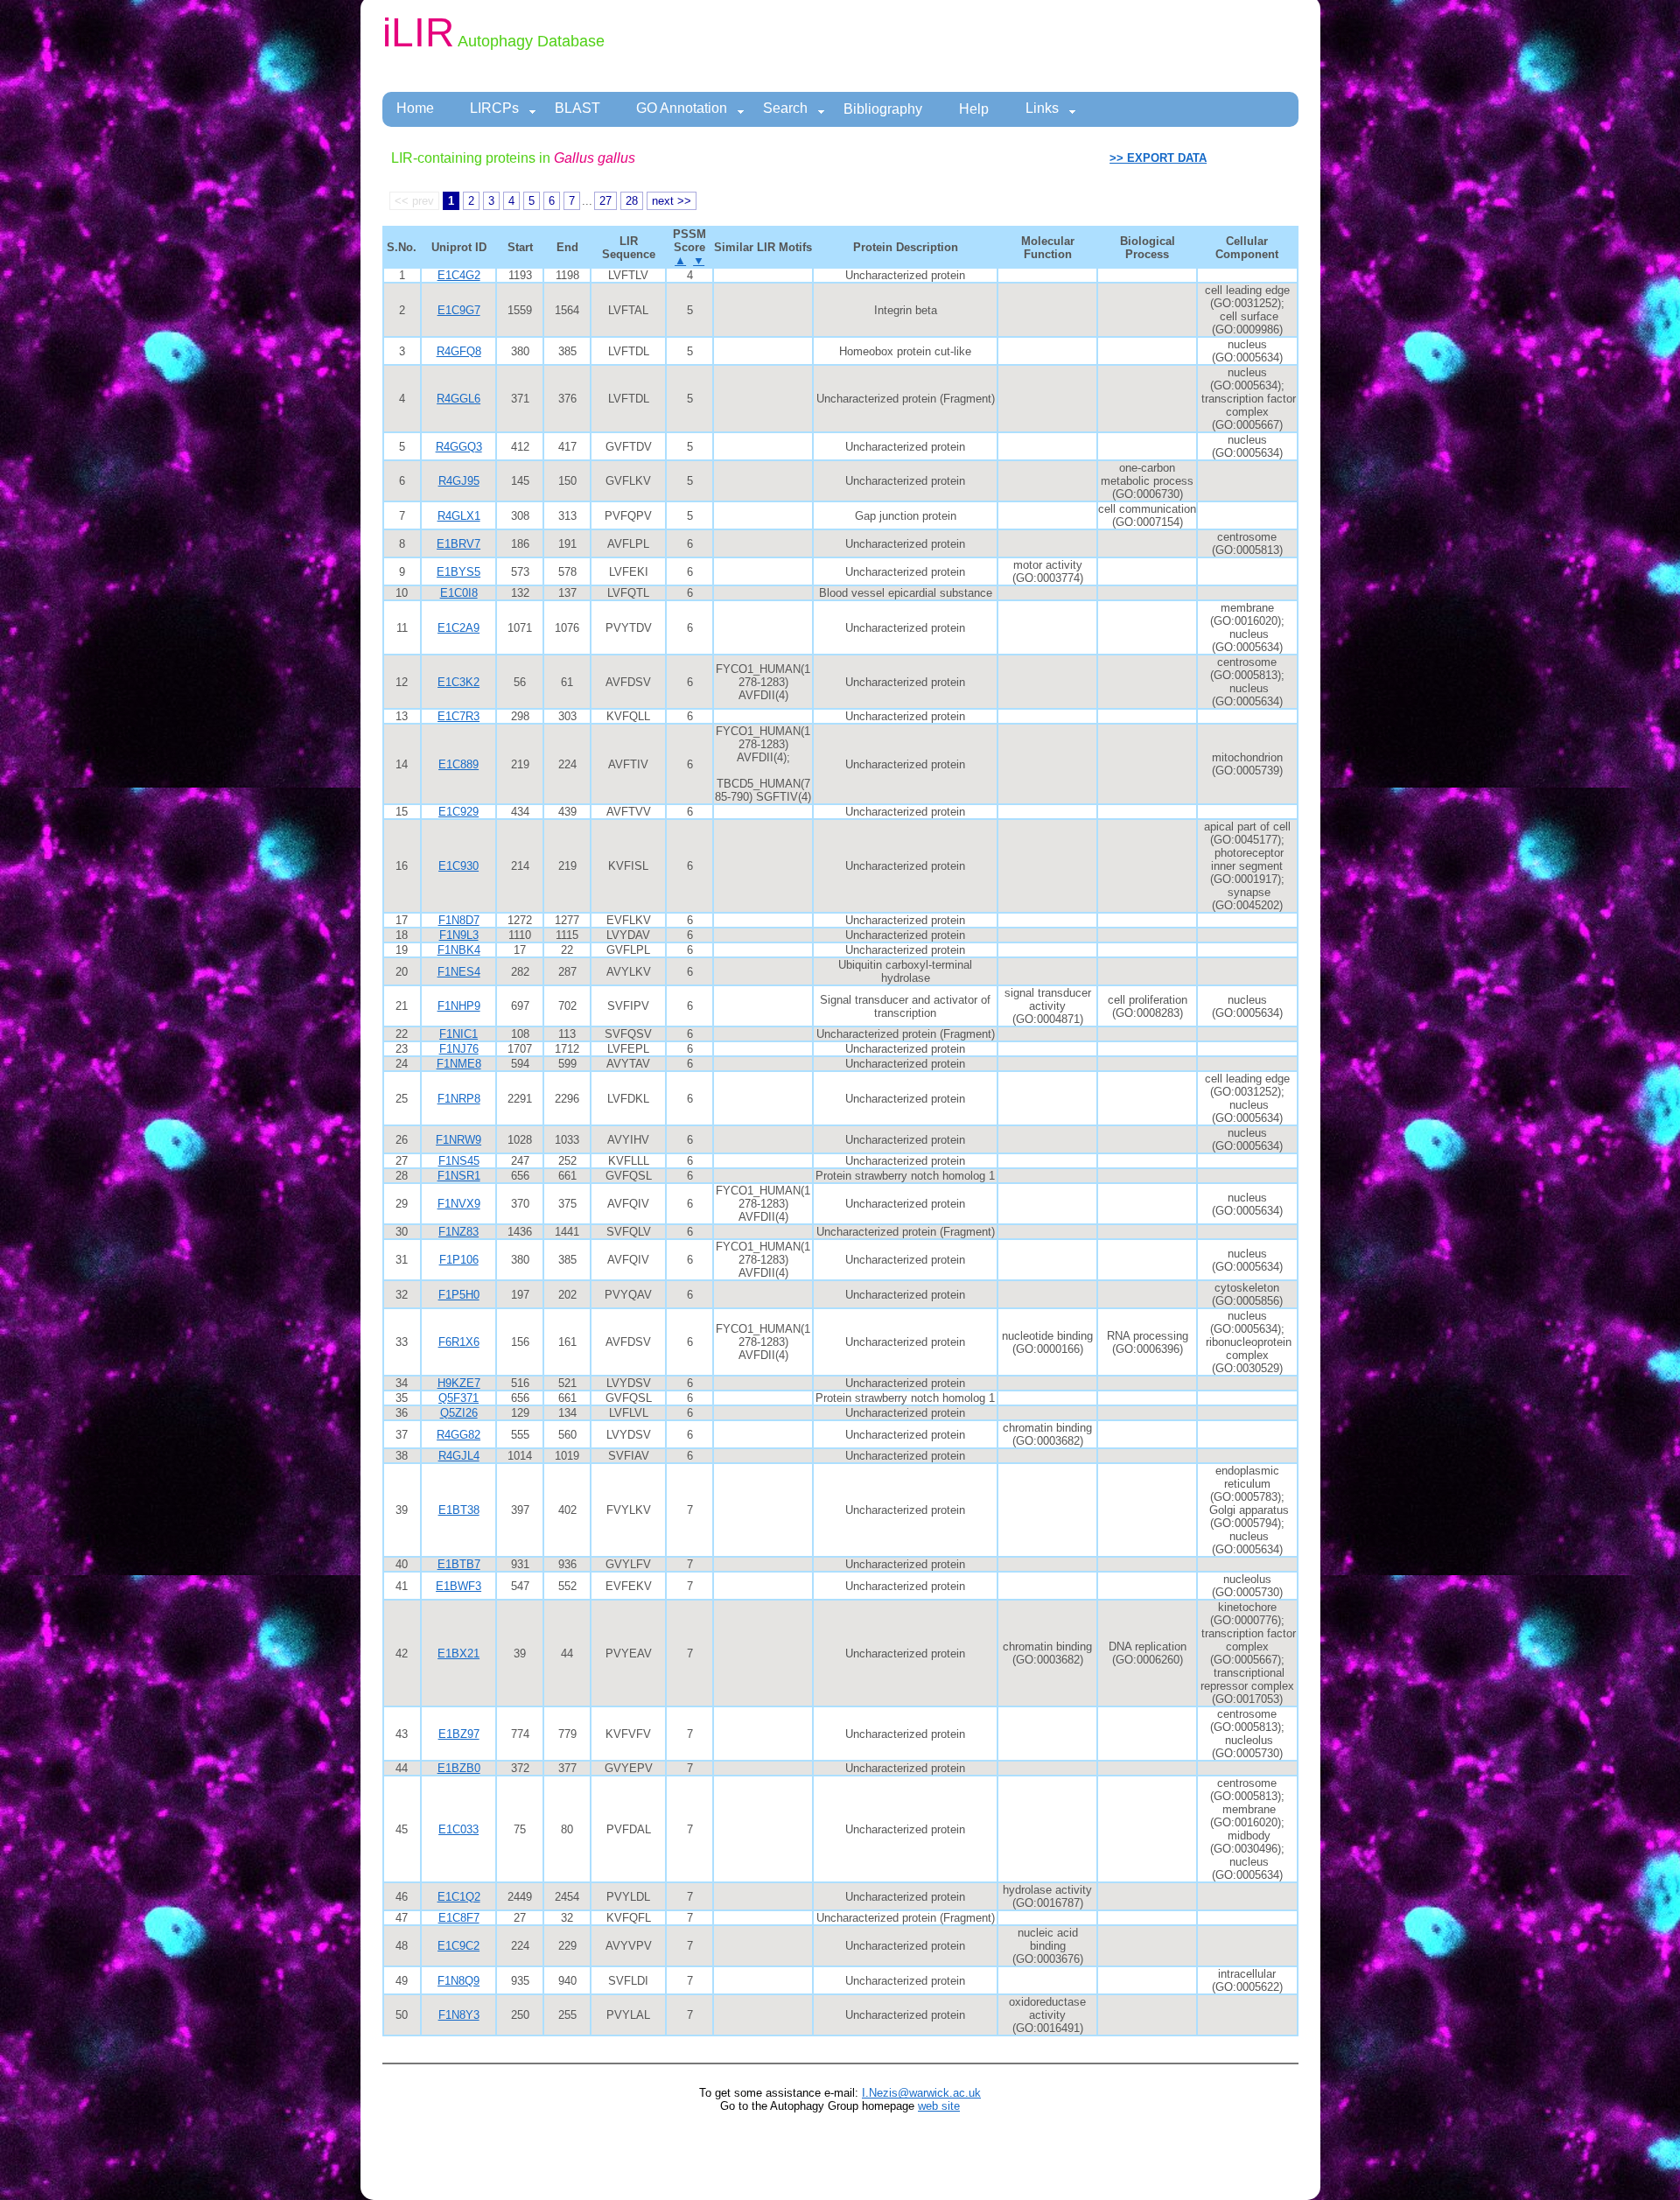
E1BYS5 (458, 572)
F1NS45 (459, 1161)
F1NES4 (459, 972)
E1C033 (458, 1829)
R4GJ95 (459, 481)
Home (415, 108)
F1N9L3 (459, 935)
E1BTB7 (459, 1564)
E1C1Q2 (459, 1897)
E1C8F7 (459, 1918)
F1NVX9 (459, 1204)
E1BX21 (458, 1654)
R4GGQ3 (459, 447)
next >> (672, 201)
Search (785, 108)
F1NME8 (459, 1064)
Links (1042, 108)
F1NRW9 (458, 1140)
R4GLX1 (459, 516)
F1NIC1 (458, 1034)
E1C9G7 (459, 310)
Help (974, 109)
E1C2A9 (458, 628)
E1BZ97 (459, 1734)
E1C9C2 (458, 1946)
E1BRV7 (458, 544)
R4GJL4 (459, 1456)
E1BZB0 (459, 1768)
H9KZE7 (459, 1383)
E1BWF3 (458, 1586)
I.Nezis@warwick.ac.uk (921, 2093)
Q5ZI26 (459, 1413)
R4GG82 (458, 1435)
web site (939, 2106)
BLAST (577, 108)
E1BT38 (459, 1510)
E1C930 (458, 866)
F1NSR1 (459, 1176)
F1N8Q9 (458, 1981)
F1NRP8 (459, 1099)
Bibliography (883, 109)
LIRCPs (494, 108)
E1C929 (458, 812)
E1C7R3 (458, 716)
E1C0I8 (459, 593)
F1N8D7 (459, 920)
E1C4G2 (459, 275)
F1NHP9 (459, 1006)
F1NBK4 (459, 950)
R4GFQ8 (459, 351)
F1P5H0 (459, 1295)
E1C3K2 (458, 682)
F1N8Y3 (459, 2015)
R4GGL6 (458, 399)
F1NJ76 (459, 1049)
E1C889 (458, 764)
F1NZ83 (458, 1232)
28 (632, 201)
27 (605, 201)
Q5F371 (458, 1398)
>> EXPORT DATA (1158, 158)
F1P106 (459, 1260)
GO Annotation (682, 108)
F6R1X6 (459, 1342)
